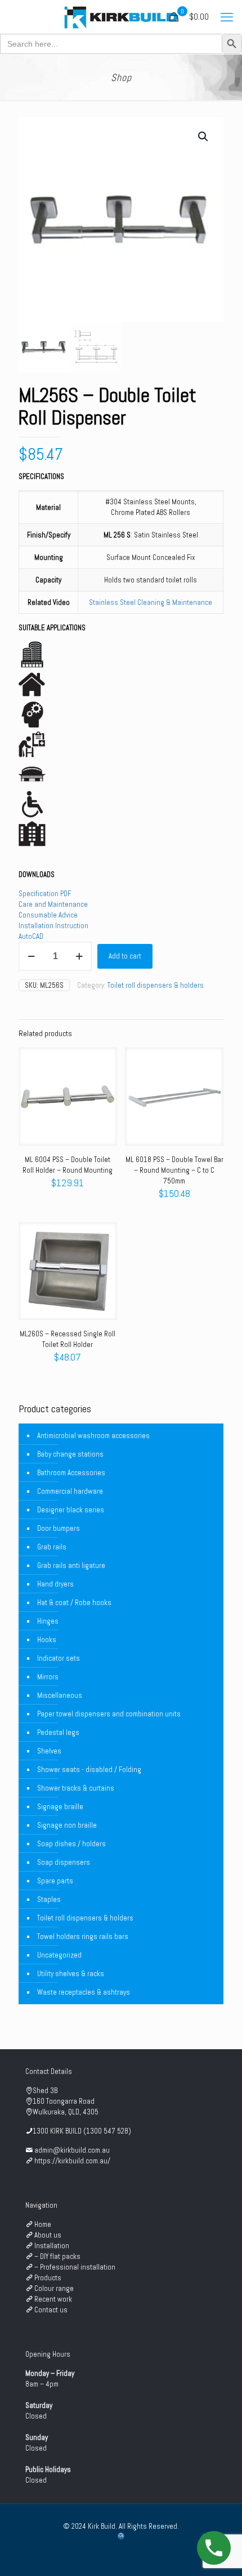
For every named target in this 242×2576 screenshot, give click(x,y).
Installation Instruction (53, 926)
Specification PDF (45, 894)
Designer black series (71, 1510)
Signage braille (60, 1807)
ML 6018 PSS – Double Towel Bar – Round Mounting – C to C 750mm (174, 1170)
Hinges (48, 1621)
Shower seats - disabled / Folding (89, 1770)
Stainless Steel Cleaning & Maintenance (151, 602)
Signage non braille (67, 1825)
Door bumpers (59, 1528)
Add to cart (125, 956)
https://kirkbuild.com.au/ (72, 2161)
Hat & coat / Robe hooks (74, 1603)
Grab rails (52, 1547)
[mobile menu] (227, 17)
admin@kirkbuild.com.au (72, 2150)
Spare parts (55, 1881)
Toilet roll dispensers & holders (156, 985)
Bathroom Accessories (71, 1473)
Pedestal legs (58, 1732)
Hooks (47, 1640)
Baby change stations (70, 1454)
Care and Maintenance (53, 904)
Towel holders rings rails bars (83, 1936)
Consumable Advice (48, 915)
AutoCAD (31, 936)
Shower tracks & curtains (76, 1788)
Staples (49, 1899)
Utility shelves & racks (71, 1974)
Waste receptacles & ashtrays (84, 1992)
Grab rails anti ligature (71, 1565)
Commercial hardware (70, 1491)
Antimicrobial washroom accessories (93, 1436)
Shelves (49, 1751)
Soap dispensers (64, 1862)
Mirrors (48, 1677)
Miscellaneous (60, 1695)
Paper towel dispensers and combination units (109, 1714)
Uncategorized (59, 1955)
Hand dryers (55, 1584)
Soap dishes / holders (71, 1844)
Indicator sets (59, 1658)
